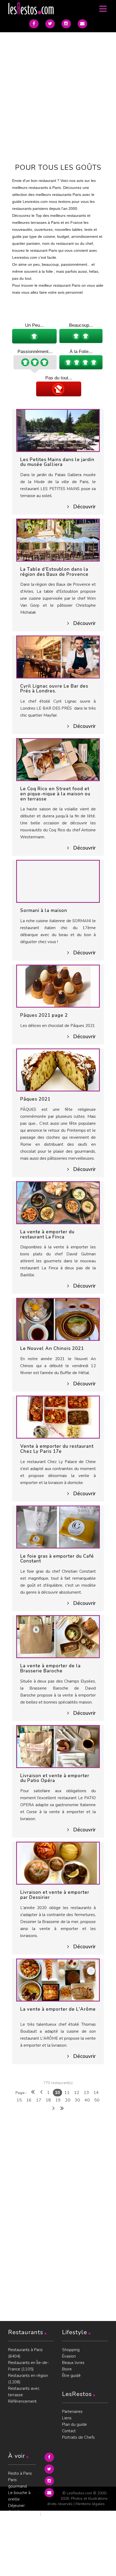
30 (77, 2100)
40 (87, 2100)
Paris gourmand (17, 2483)
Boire (67, 2369)
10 (57, 2092)
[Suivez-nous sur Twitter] (50, 24)
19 (58, 2100)
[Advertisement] (58, 95)
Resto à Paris (20, 2473)
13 (86, 2093)
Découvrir (84, 507)
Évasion (69, 2356)
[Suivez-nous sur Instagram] (66, 24)
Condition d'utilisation (18, 2541)
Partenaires (72, 2412)
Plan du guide (74, 2424)
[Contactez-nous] (82, 24)
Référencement (22, 2401)
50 (97, 2100)
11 (67, 2093)
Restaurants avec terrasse (24, 2392)
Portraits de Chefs (78, 2437)
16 (29, 2100)
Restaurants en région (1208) (28, 2379)
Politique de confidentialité (21, 2528)
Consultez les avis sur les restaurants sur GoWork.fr (21, 2560)
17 (39, 2100)
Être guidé (71, 2376)
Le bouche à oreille (19, 2496)
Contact (69, 2431)
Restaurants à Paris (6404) (25, 2353)
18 (48, 2100)
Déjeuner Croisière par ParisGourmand (22, 2512)
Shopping (71, 2350)
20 (68, 2100)
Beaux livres (73, 2363)
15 (19, 2100)
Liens (67, 2418)
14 (96, 2093)
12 (77, 2093)
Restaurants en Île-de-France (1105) (28, 2366)
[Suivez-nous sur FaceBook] (34, 24)
